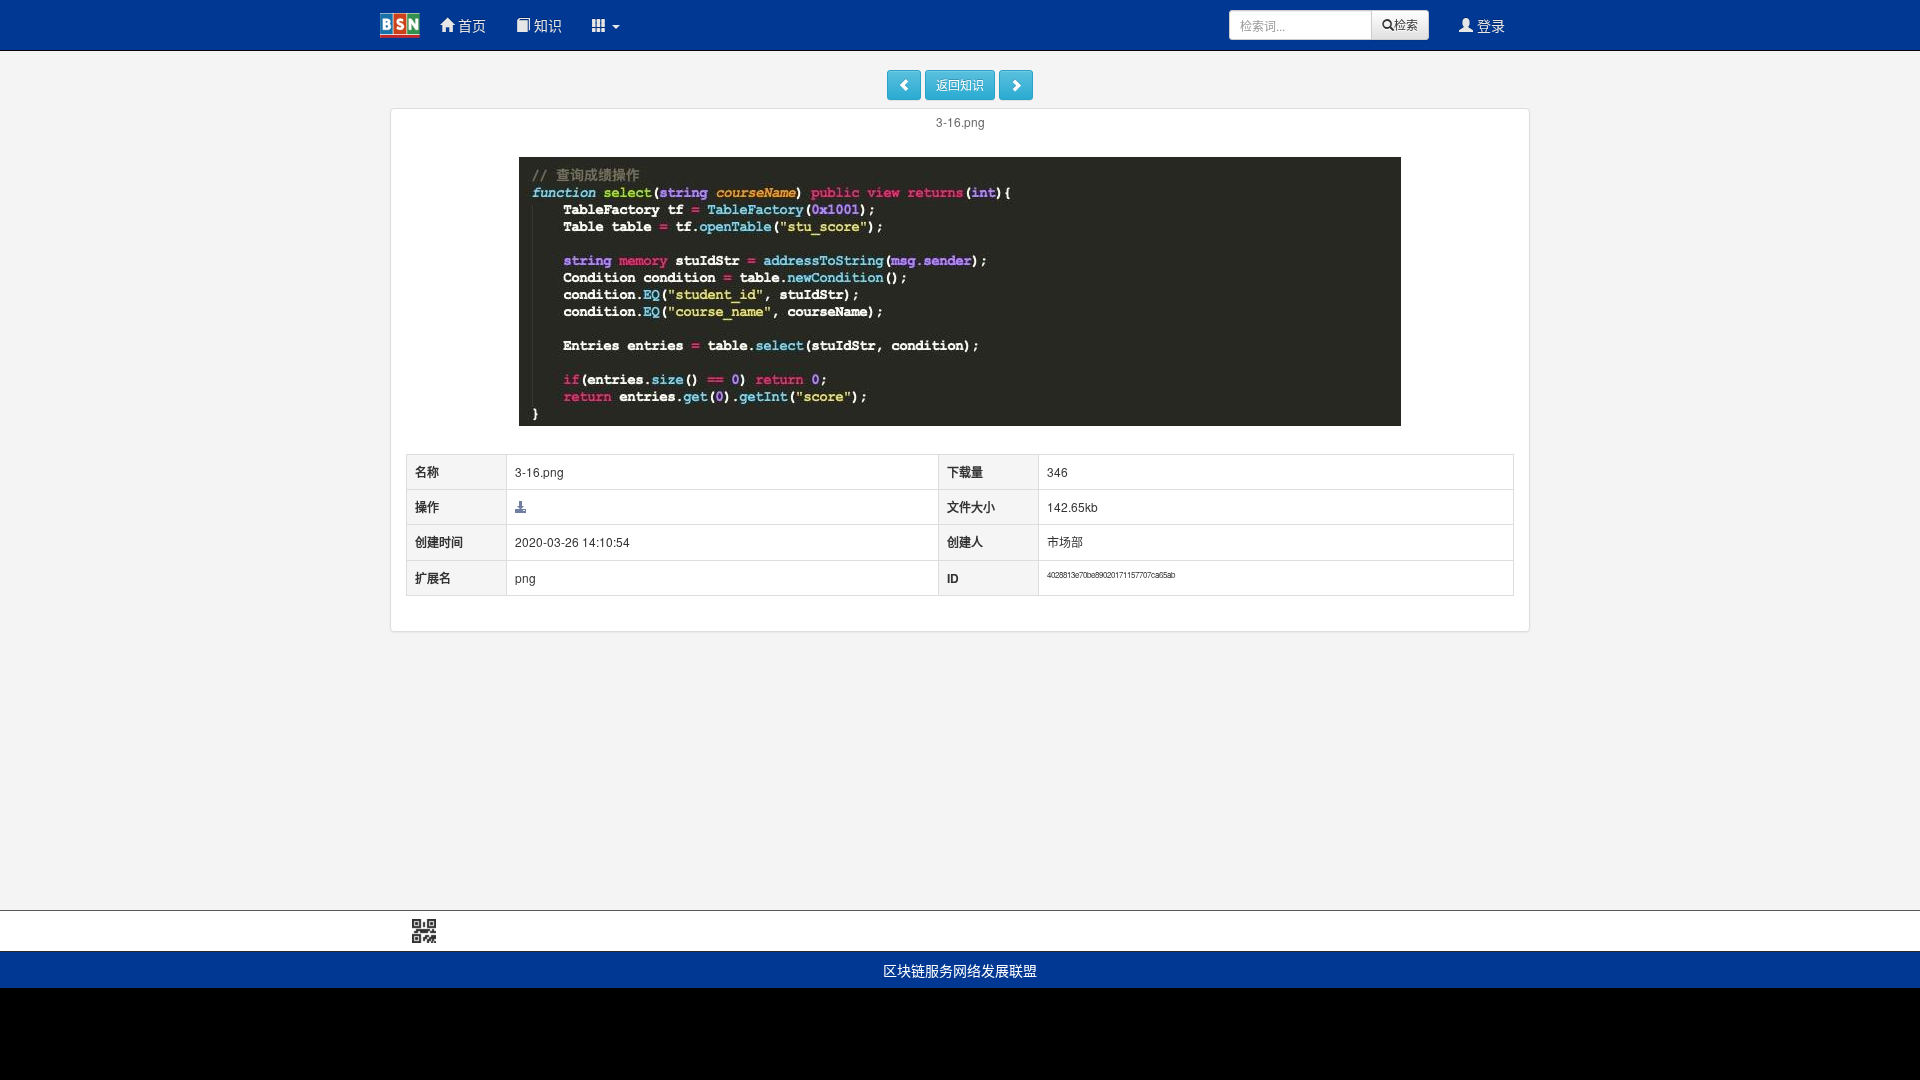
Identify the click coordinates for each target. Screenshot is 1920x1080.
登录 (1489, 25)
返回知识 (960, 84)
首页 (470, 25)
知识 (546, 25)
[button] (606, 25)
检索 (1406, 24)
